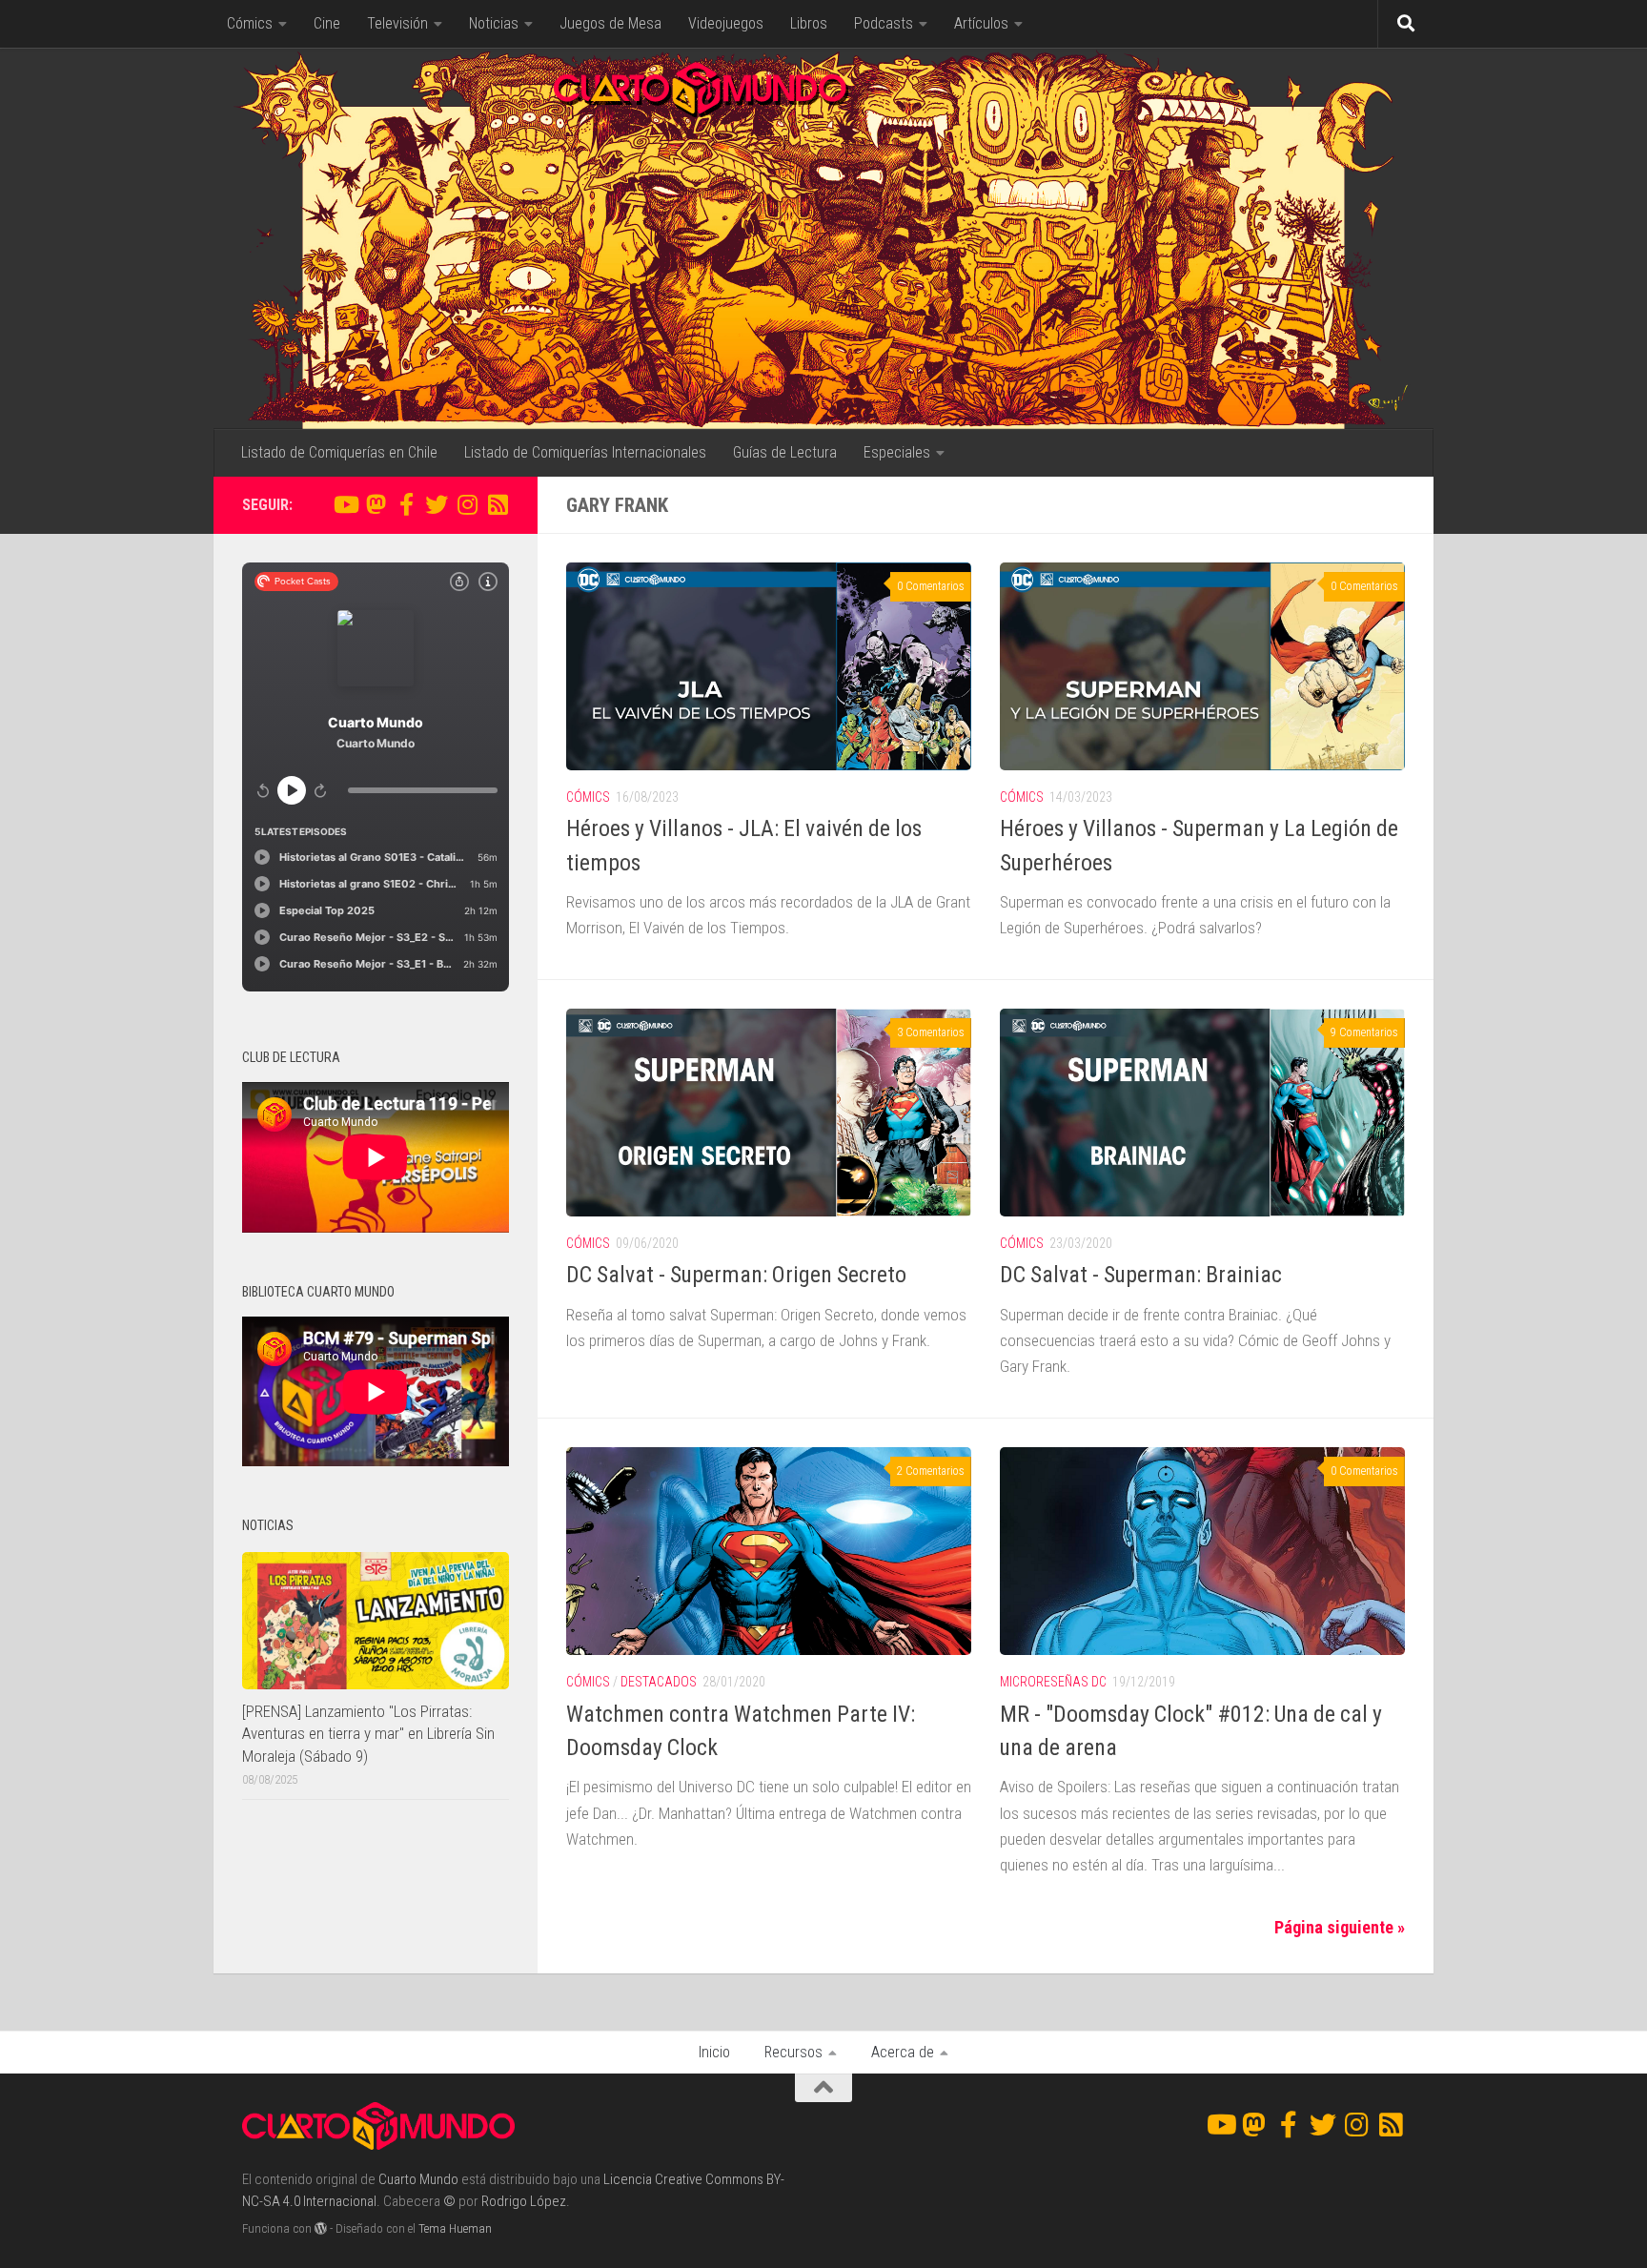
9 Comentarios (1364, 1032)
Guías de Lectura (785, 452)
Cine (327, 23)
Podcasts (884, 23)
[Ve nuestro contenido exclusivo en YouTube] (345, 504)
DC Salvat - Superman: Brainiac (1141, 1275)
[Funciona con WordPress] (321, 2228)
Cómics (250, 23)
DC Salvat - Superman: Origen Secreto (736, 1275)
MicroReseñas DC (1053, 1682)
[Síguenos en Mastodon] (376, 504)
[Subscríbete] (498, 504)
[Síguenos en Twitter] (437, 504)
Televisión (397, 23)
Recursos (793, 2052)
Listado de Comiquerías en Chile (339, 452)
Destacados (659, 1682)
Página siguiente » (1340, 1927)
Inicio (714, 2052)
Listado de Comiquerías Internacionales (585, 452)
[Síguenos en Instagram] (467, 504)
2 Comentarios (931, 1471)
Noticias (494, 23)
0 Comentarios (931, 586)
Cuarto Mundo (418, 2179)
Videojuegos (726, 23)
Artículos (981, 23)
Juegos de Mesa (610, 23)
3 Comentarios (931, 1032)
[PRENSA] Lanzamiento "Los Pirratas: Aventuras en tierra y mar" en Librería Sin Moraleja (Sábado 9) (368, 1734)
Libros (809, 23)
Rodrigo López (524, 2201)
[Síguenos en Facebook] (406, 504)
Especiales (897, 452)
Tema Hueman (455, 2228)
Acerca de (903, 2052)
